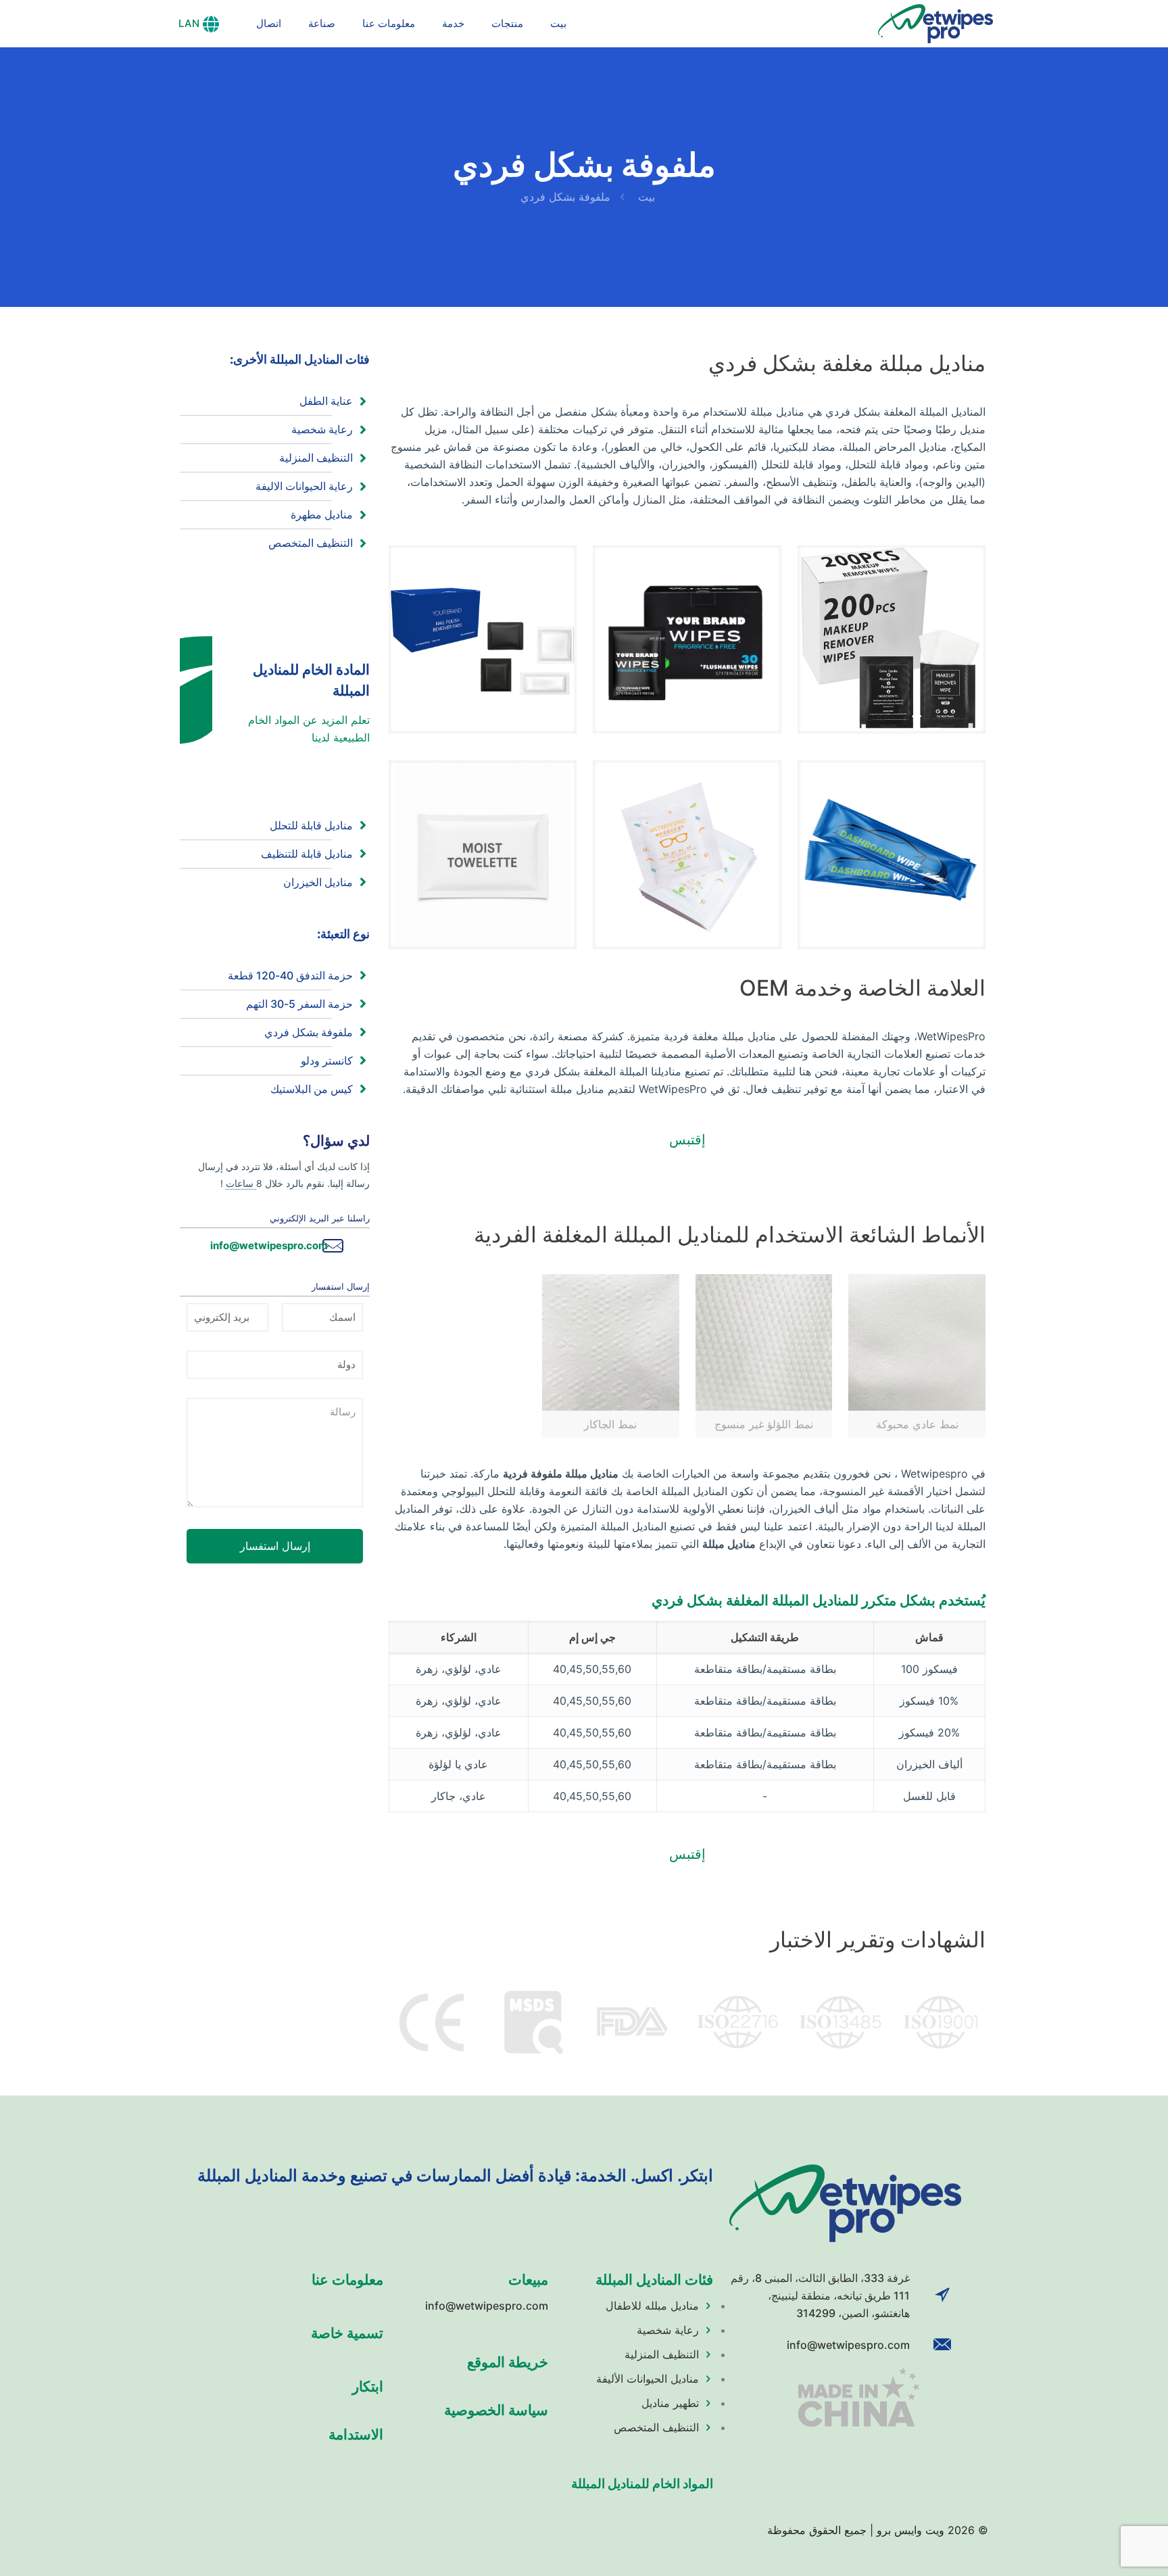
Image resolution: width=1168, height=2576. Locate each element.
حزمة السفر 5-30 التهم (299, 1004)
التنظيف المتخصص (311, 543)
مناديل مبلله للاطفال (652, 2306)
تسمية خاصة (347, 2333)
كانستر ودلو (327, 1061)
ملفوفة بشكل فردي (309, 1032)
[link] (892, 639)
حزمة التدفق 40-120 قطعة (290, 975)
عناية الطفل (326, 401)
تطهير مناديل (670, 2403)
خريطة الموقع (508, 2362)
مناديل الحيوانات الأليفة (648, 2379)
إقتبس (687, 1140)
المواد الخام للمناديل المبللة (642, 2484)
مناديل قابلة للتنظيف (307, 854)
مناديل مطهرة (322, 514)
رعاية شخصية (322, 429)
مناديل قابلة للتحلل (311, 825)
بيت (647, 197)
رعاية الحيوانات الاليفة (304, 486)
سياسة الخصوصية (496, 2410)
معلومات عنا (347, 2280)
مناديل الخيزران (318, 882)
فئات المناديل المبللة (654, 2280)
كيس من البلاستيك (312, 1089)
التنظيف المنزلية (316, 458)
